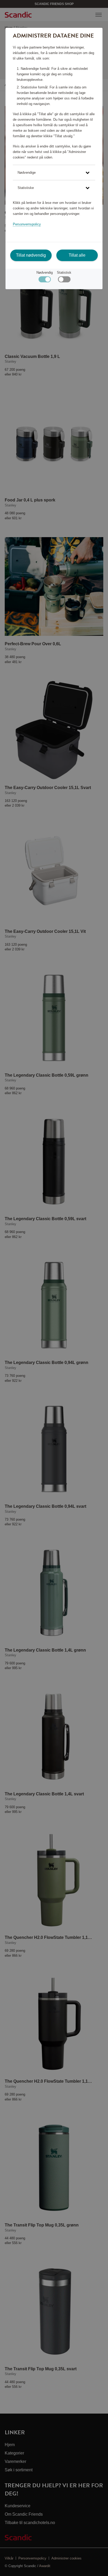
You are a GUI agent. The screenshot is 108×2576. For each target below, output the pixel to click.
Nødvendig (45, 273)
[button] (54, 173)
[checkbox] (64, 281)
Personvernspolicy (27, 224)
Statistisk (64, 273)
